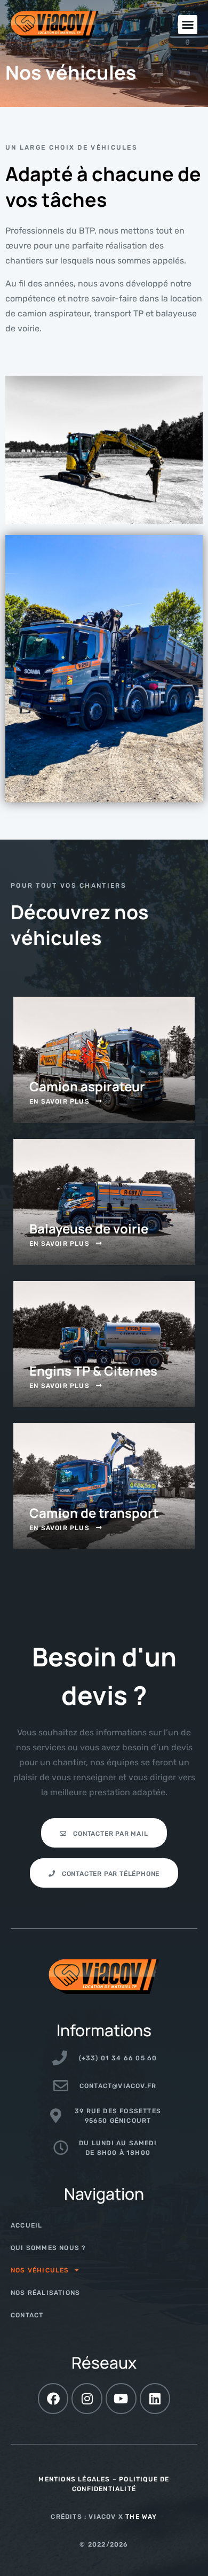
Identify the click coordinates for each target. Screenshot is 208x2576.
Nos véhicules (40, 2270)
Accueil (26, 2225)
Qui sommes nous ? (48, 2248)
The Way (141, 2517)
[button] (188, 25)
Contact (27, 2315)
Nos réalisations (45, 2293)
